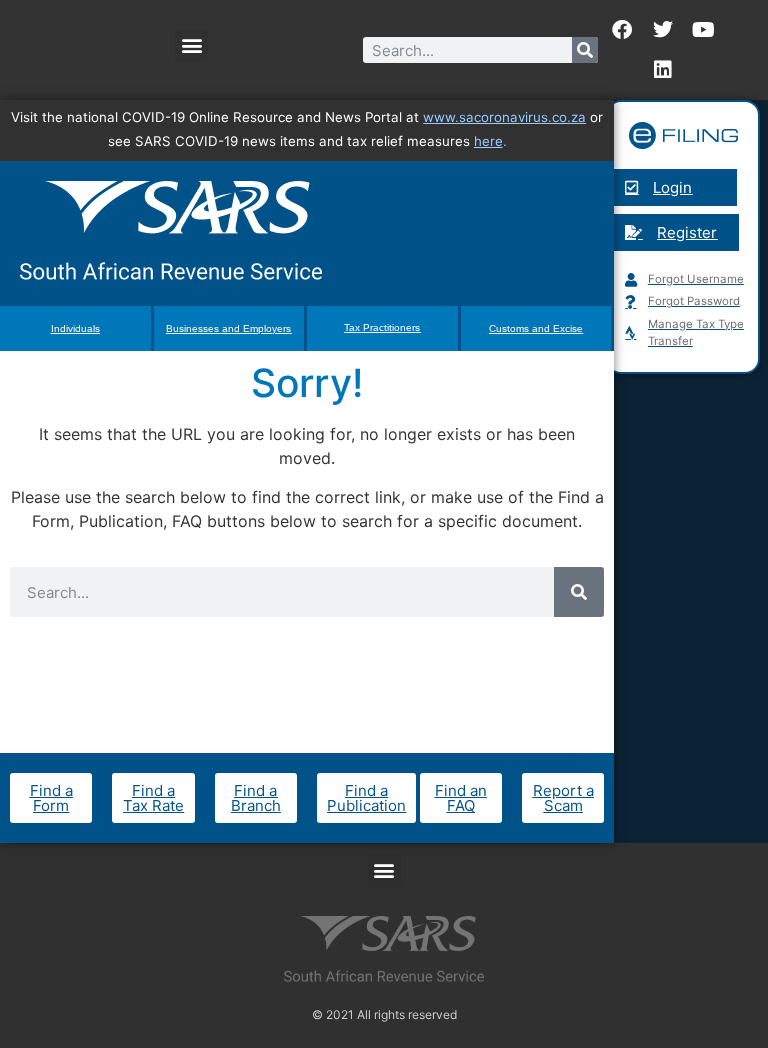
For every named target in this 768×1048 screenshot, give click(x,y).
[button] (191, 45)
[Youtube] (704, 30)
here (488, 141)
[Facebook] (622, 30)
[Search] (585, 50)
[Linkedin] (663, 70)
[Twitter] (663, 30)
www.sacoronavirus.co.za (504, 117)
